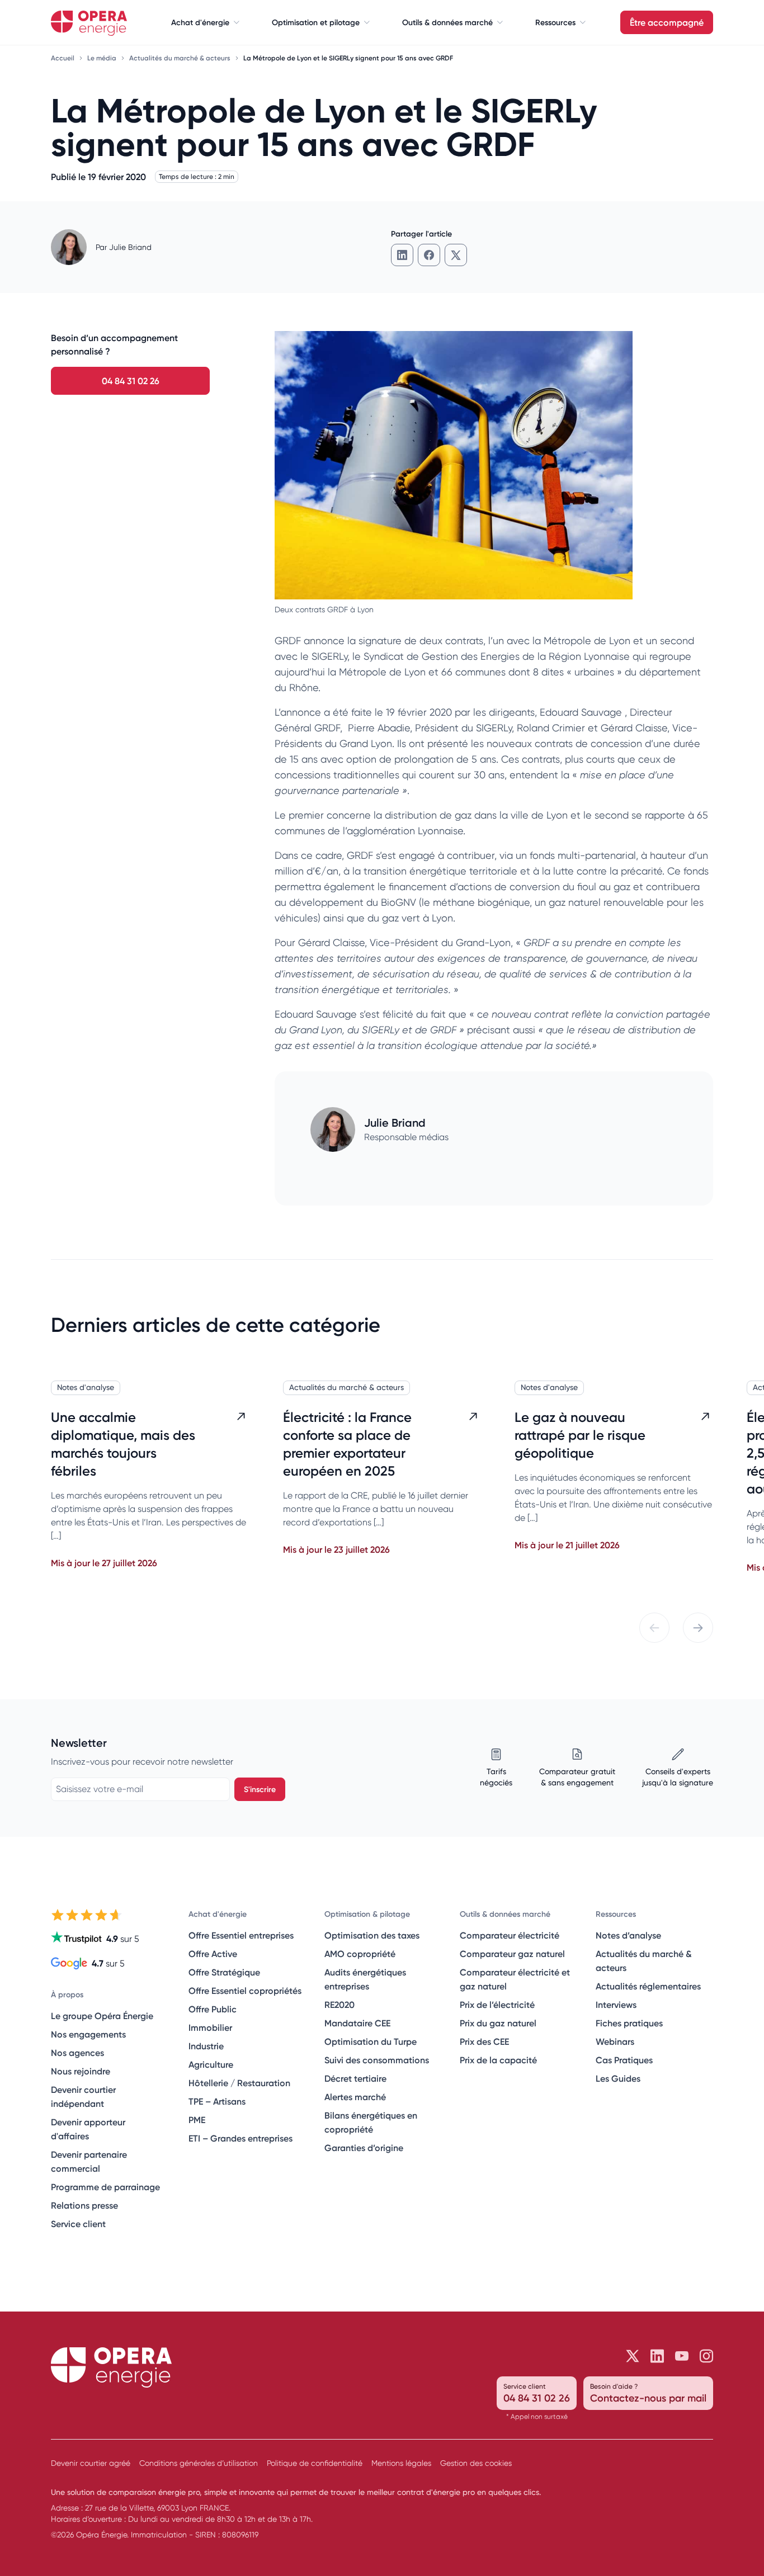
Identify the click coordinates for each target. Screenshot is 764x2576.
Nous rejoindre (81, 2071)
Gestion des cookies (476, 2463)
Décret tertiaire (355, 2078)
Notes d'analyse (86, 1387)
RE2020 (339, 2005)
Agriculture (211, 2064)
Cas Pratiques (624, 2060)
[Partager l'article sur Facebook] (429, 255)
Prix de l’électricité (497, 2005)
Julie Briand (130, 247)
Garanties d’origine (364, 2148)
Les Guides (618, 2078)
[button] (654, 1628)
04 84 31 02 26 (131, 381)
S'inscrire (260, 1789)
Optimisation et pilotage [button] (316, 22)
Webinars (615, 2041)
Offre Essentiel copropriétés (245, 1991)
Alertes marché (355, 2097)
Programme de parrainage (105, 2187)
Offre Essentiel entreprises (241, 1935)
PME (197, 2120)
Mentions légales (401, 2463)
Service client (78, 2224)
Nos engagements (88, 2034)
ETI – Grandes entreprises (240, 2138)
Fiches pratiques (629, 2023)
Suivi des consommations (377, 2060)
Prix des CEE (484, 2041)
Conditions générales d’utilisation (199, 2463)
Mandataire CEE (357, 2023)
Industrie (206, 2046)
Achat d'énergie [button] (200, 22)
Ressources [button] (555, 22)
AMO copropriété (360, 1954)
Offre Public (213, 2009)
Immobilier (210, 2027)
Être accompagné (667, 22)
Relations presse (84, 2205)
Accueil (63, 58)
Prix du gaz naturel (498, 2023)
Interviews (616, 2005)
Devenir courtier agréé (91, 2463)
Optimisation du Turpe (371, 2041)
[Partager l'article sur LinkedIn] (402, 255)
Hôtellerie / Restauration (239, 2083)
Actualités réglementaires (648, 1986)
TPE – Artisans (217, 2101)
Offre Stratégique (224, 1972)
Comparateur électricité (510, 1935)
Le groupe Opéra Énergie (102, 2016)
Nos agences (77, 2053)
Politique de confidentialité (315, 2463)
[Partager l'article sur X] (456, 255)
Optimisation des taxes (372, 1935)
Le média (103, 58)
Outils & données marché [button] (447, 22)
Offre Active (213, 1954)
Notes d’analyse (628, 1935)
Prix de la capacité (498, 2060)
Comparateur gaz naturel (512, 1954)
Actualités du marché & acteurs (181, 58)
